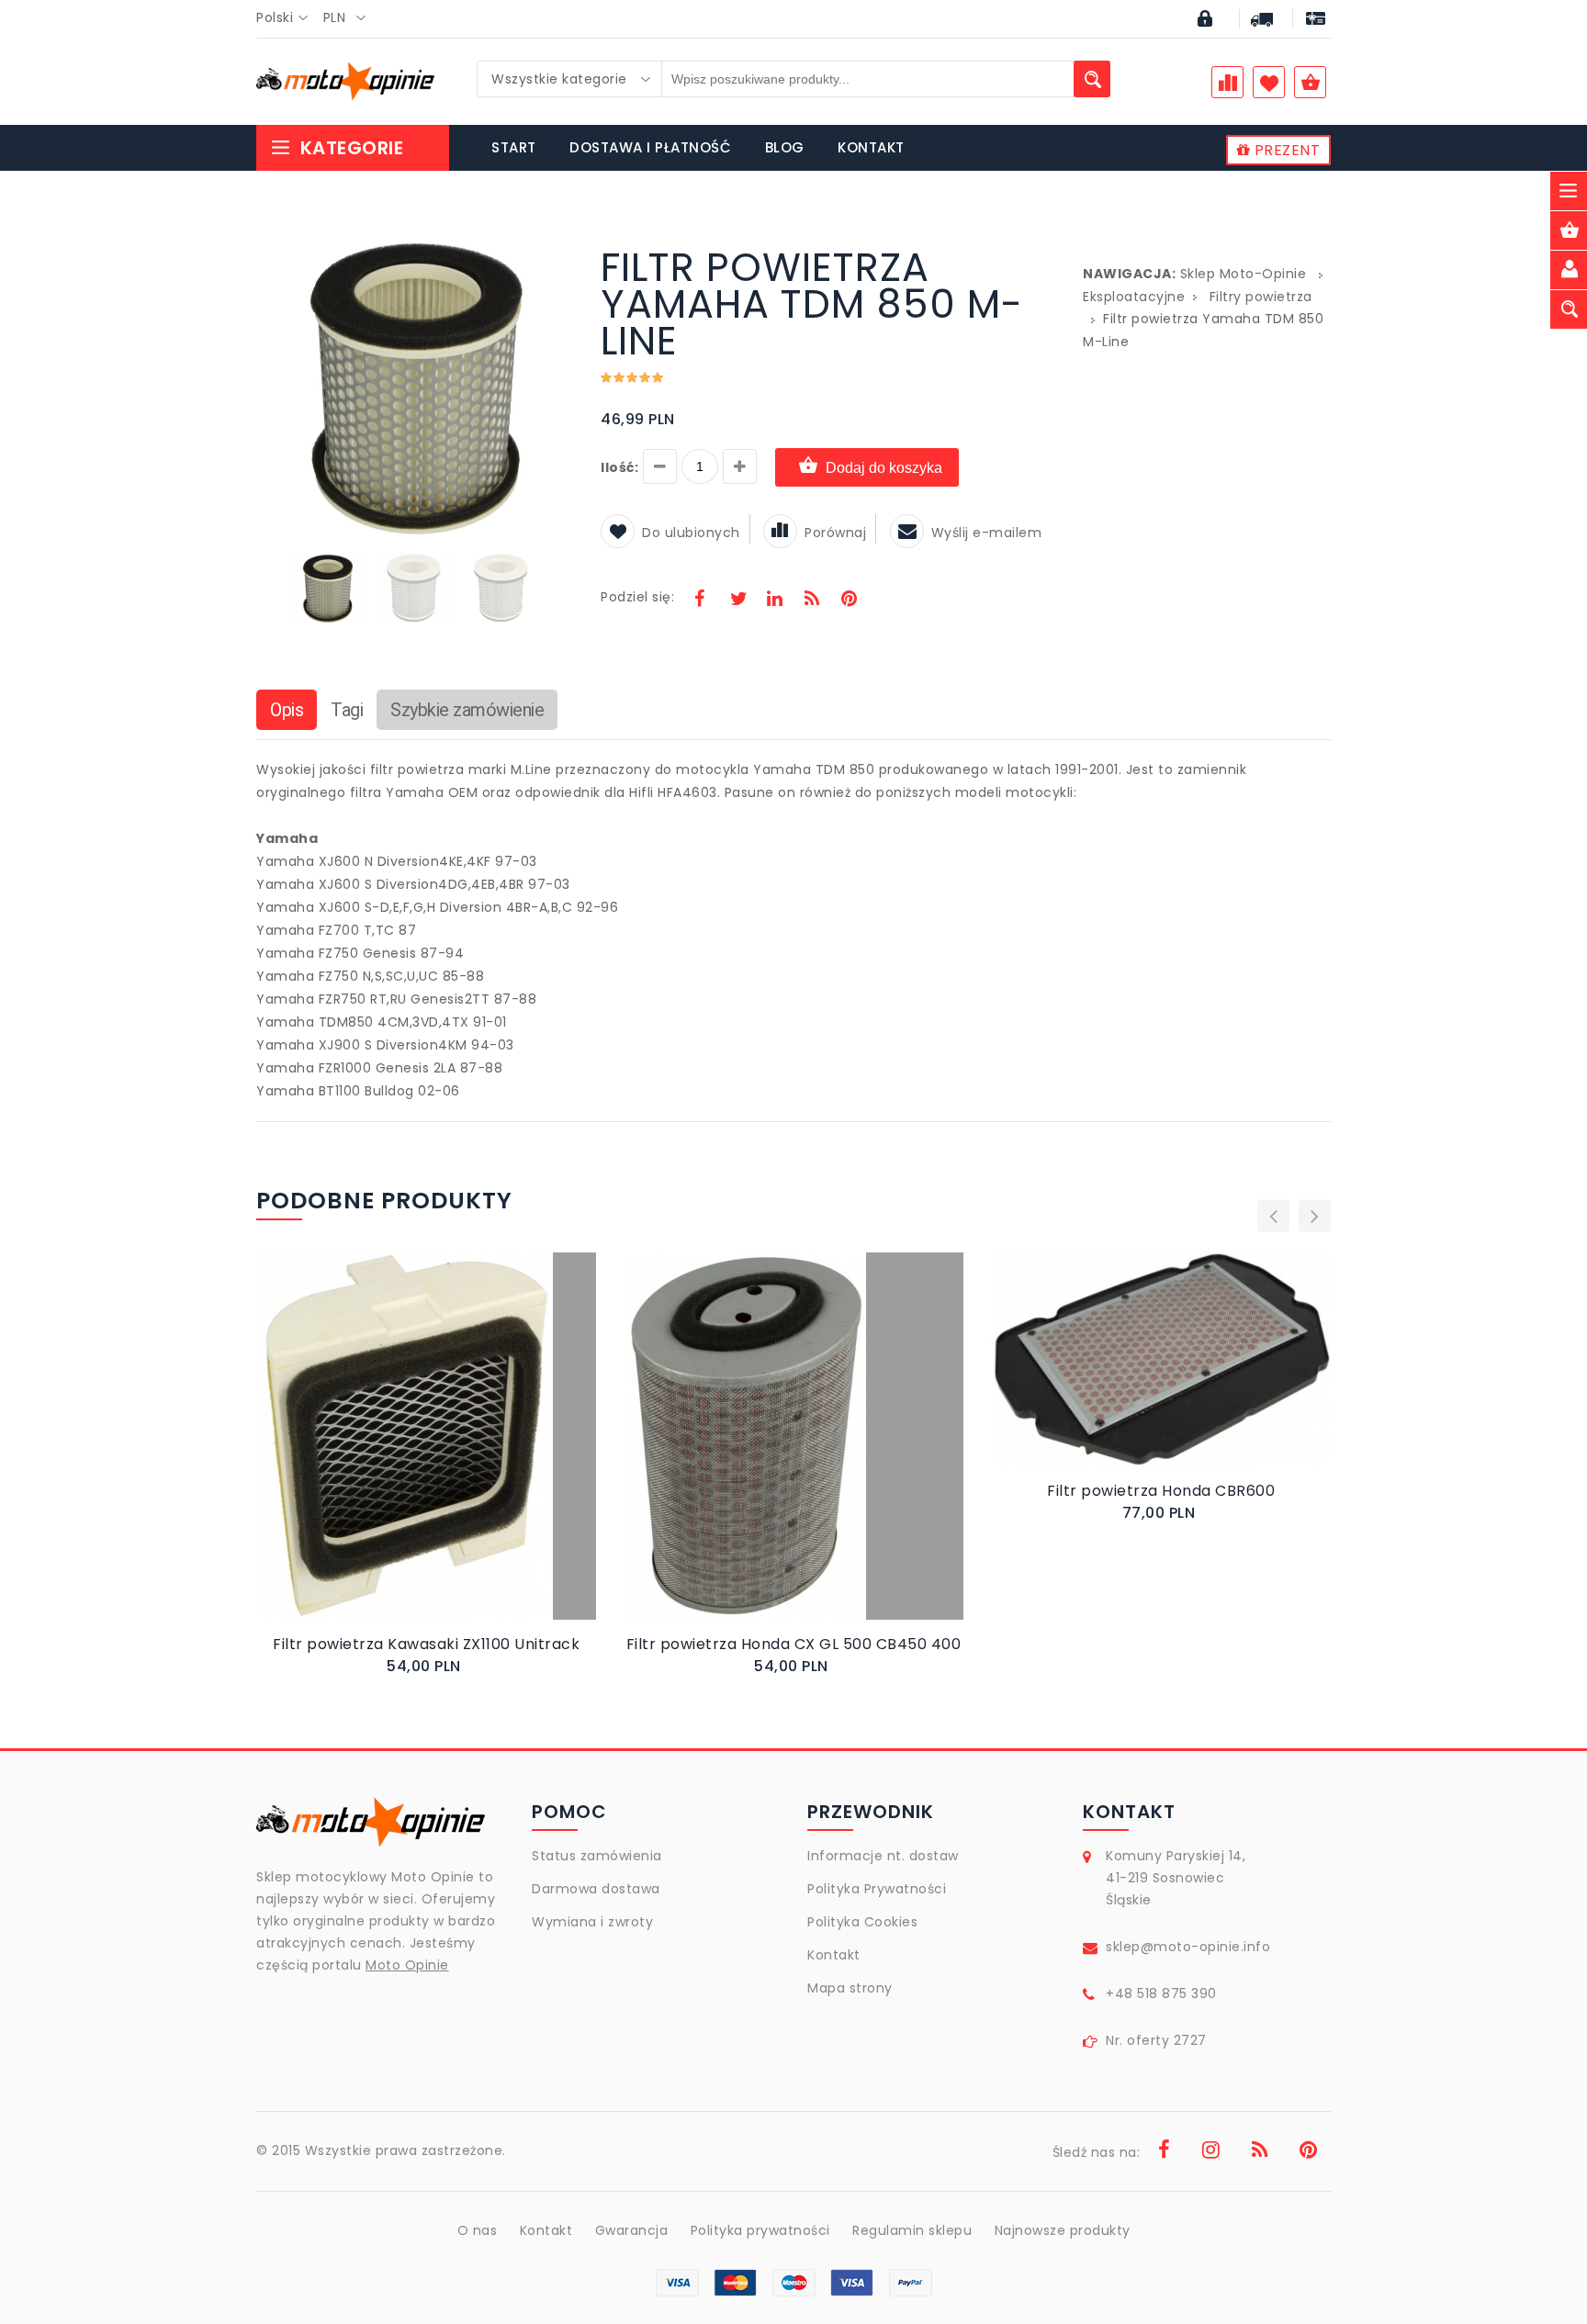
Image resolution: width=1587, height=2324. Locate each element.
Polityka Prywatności (877, 1889)
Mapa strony (850, 1988)
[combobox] (287, 18)
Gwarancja (632, 2230)
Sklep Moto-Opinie (1244, 274)
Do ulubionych (691, 533)
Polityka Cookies (862, 1922)
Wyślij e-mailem (987, 533)
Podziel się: (637, 597)
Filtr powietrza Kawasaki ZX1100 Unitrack (426, 1644)
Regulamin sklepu (912, 2230)
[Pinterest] (849, 601)
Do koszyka (411, 1455)
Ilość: (619, 467)
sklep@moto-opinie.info (1188, 1947)
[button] (557, 252)
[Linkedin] (774, 601)
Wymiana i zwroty (592, 1922)
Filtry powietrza (1261, 297)
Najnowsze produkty (1063, 2230)
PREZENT (1285, 150)
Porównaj (835, 533)
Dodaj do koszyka (884, 468)
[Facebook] (700, 601)
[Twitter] (737, 601)
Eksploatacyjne (1134, 297)
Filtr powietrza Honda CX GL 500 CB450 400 (794, 1644)
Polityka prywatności (760, 2230)
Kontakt (834, 1955)
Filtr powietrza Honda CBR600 (1161, 1491)
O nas (478, 2230)
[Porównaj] (470, 1455)
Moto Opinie (407, 1965)
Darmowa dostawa (596, 1889)
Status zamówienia (597, 1856)
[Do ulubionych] (449, 1455)
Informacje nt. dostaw (883, 1856)
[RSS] (812, 601)
